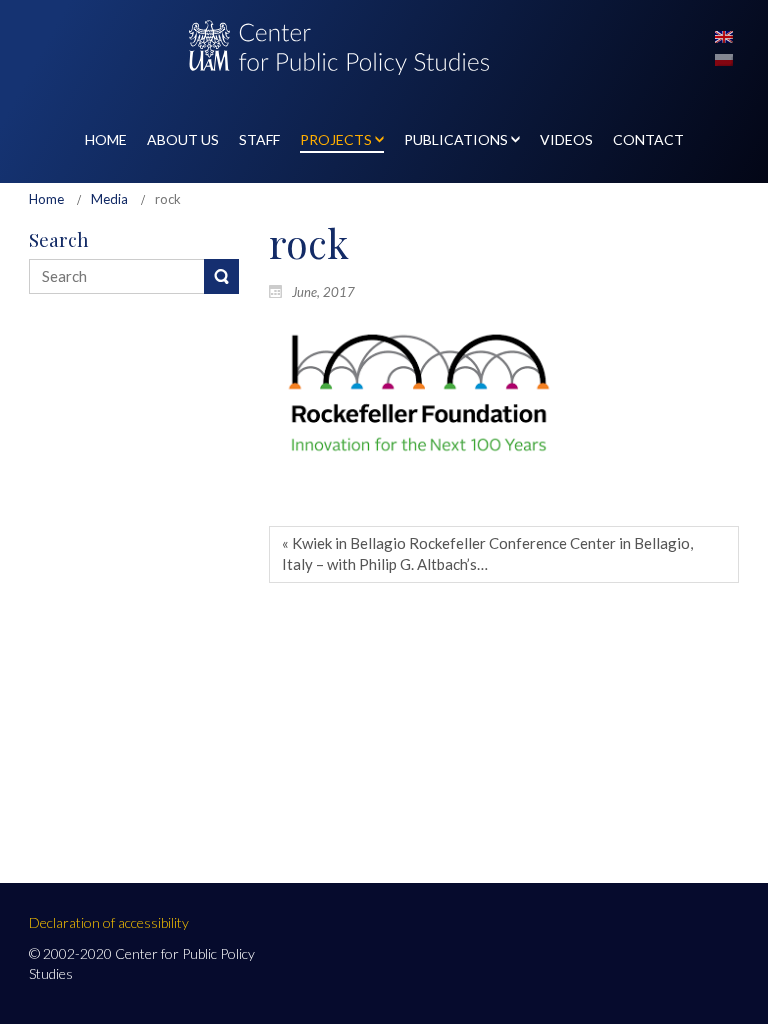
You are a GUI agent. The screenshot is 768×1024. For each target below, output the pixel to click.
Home (46, 199)
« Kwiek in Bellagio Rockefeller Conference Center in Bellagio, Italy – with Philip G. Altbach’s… (487, 553)
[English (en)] (724, 35)
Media (109, 199)
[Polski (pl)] (724, 58)
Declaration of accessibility (109, 922)
